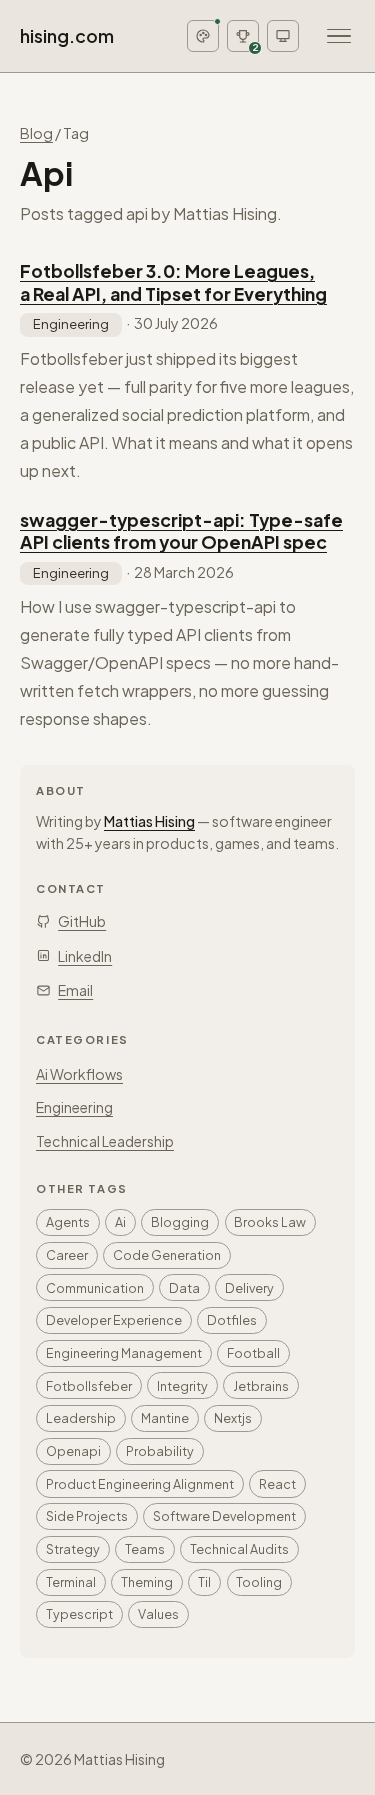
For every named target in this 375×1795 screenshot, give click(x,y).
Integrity (182, 1386)
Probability (160, 1451)
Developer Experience (114, 1320)
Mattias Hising (149, 821)
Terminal (71, 1582)
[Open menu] (339, 36)
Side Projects (87, 1516)
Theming (147, 1582)
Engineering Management (124, 1353)
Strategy (73, 1549)
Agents (68, 1222)
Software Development (224, 1516)
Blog (36, 133)
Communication (95, 1288)
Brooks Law (270, 1222)
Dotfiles (232, 1320)
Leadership (81, 1418)
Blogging (180, 1222)
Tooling (259, 1582)
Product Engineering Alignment (140, 1484)
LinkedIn (85, 956)
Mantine (165, 1418)
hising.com (67, 36)
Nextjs (233, 1418)
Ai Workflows (79, 1074)
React (277, 1484)
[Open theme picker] (203, 36)
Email (75, 990)
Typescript (79, 1614)
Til (204, 1582)
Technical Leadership (105, 1141)
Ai (120, 1222)
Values (158, 1614)
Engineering (71, 324)
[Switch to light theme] (283, 36)
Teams (145, 1549)
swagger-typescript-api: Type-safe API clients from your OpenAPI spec (181, 531)
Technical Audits (239, 1549)
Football (253, 1353)
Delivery (249, 1288)
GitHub (82, 921)
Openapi (73, 1451)
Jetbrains (261, 1386)
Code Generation (167, 1255)
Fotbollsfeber (89, 1386)
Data (184, 1288)
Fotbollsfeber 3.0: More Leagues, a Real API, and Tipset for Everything (173, 282)
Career (67, 1255)
